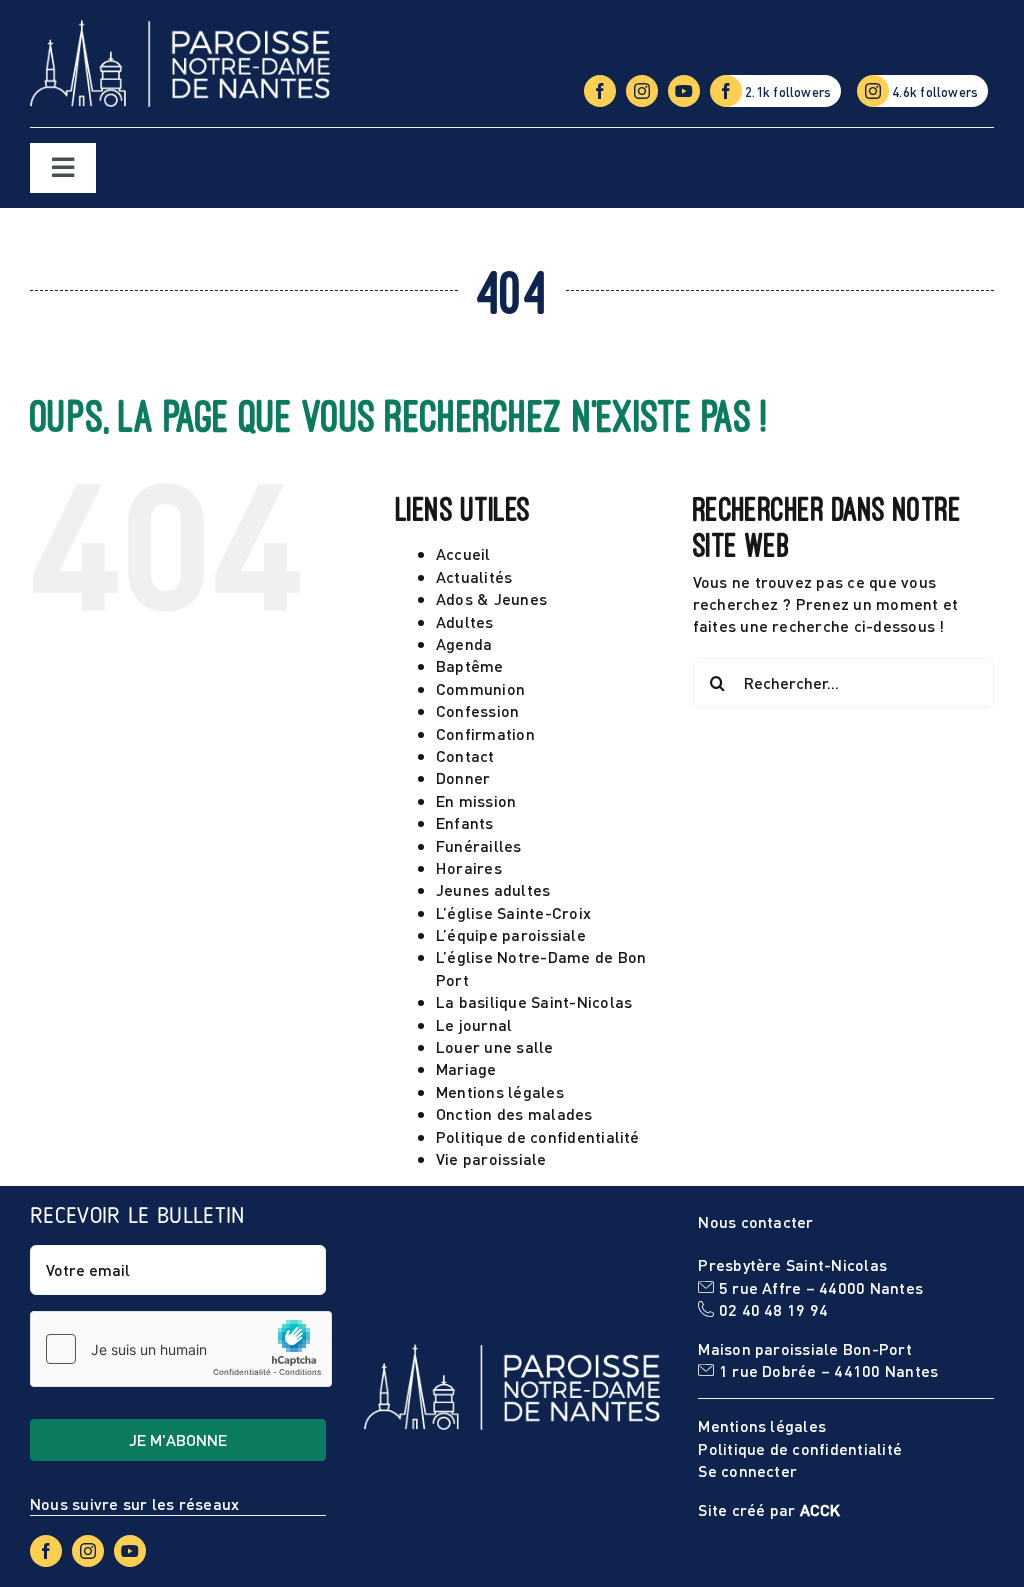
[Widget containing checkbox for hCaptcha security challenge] (181, 1349)
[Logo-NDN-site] (180, 27)
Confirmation (485, 733)
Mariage (466, 1068)
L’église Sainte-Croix (513, 912)
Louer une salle (495, 1046)
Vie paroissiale (491, 1158)
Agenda (464, 643)
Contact (465, 755)
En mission (476, 800)
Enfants (465, 822)
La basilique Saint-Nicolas (534, 1001)
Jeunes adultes (493, 889)
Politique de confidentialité (538, 1136)
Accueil (463, 553)
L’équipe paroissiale (511, 934)
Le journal (474, 1024)
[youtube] (684, 91)
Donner (463, 777)
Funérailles (479, 845)
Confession (477, 710)
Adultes (465, 621)
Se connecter (747, 1470)
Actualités (474, 576)
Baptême (470, 665)
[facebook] (600, 91)
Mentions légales (500, 1091)
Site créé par (769, 1509)
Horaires (469, 867)
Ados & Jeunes (491, 598)
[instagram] (642, 91)
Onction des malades (514, 1113)
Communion (480, 688)
